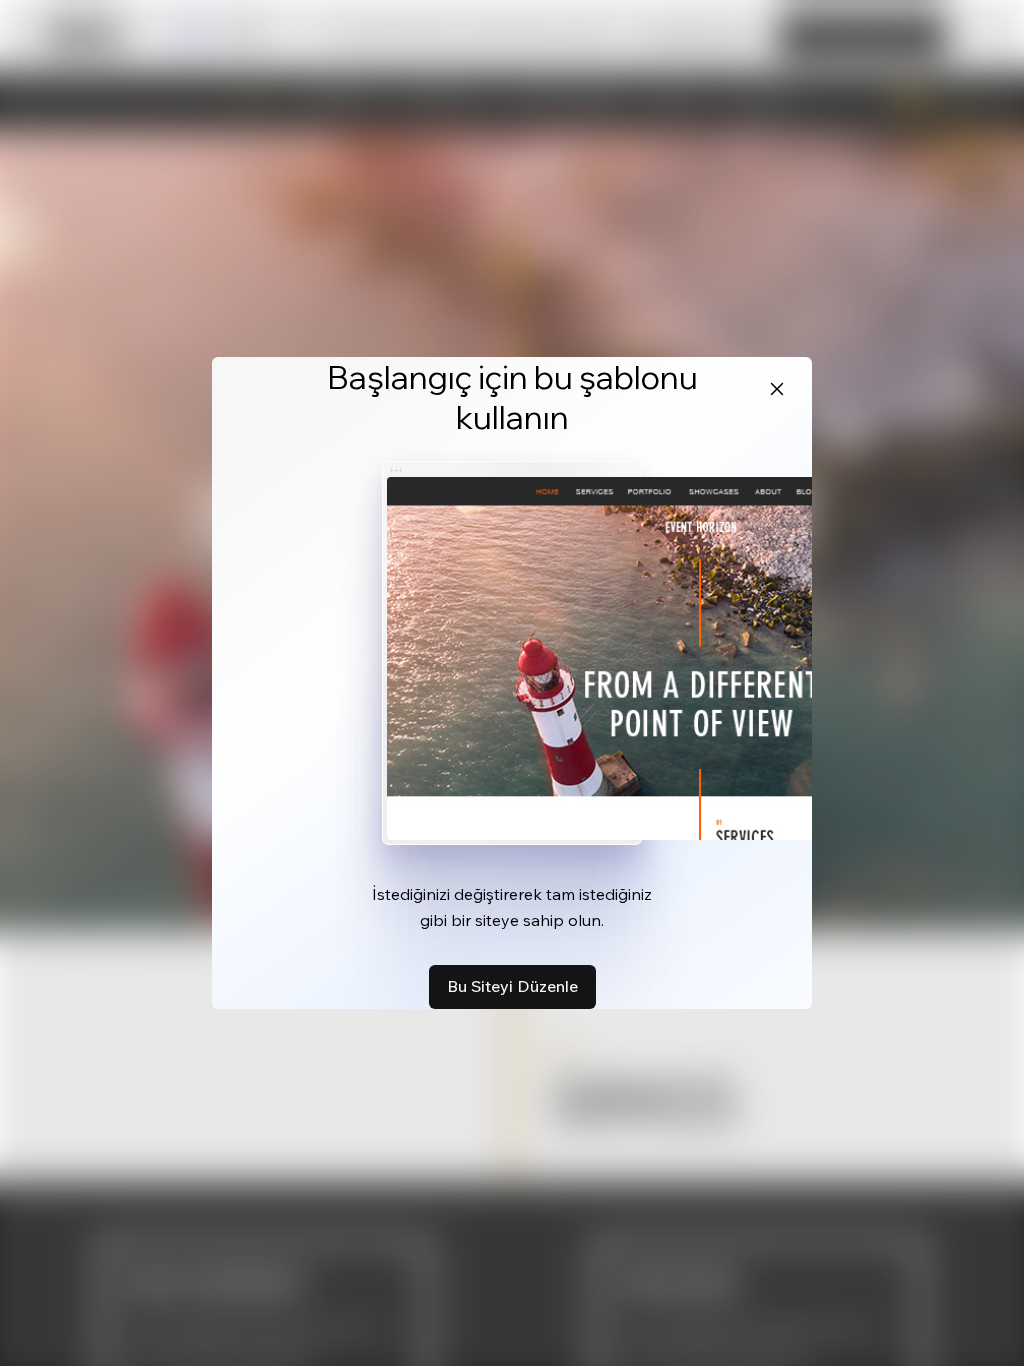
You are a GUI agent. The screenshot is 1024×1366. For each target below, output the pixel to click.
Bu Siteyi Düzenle (512, 986)
